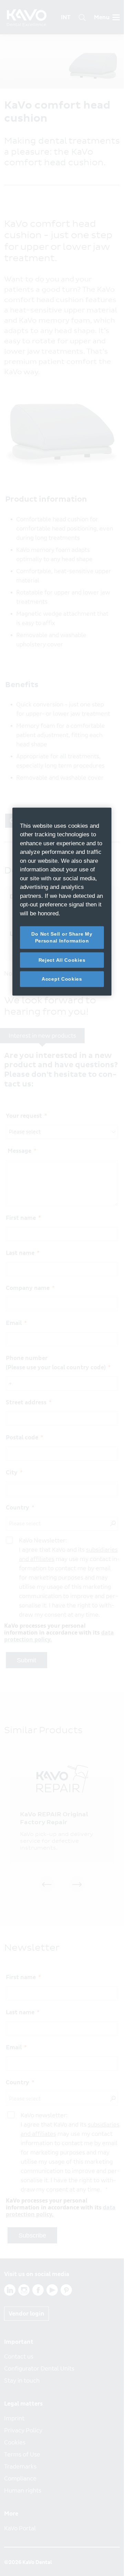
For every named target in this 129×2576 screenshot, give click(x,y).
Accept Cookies (62, 979)
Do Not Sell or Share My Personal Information (62, 937)
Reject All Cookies (62, 960)
